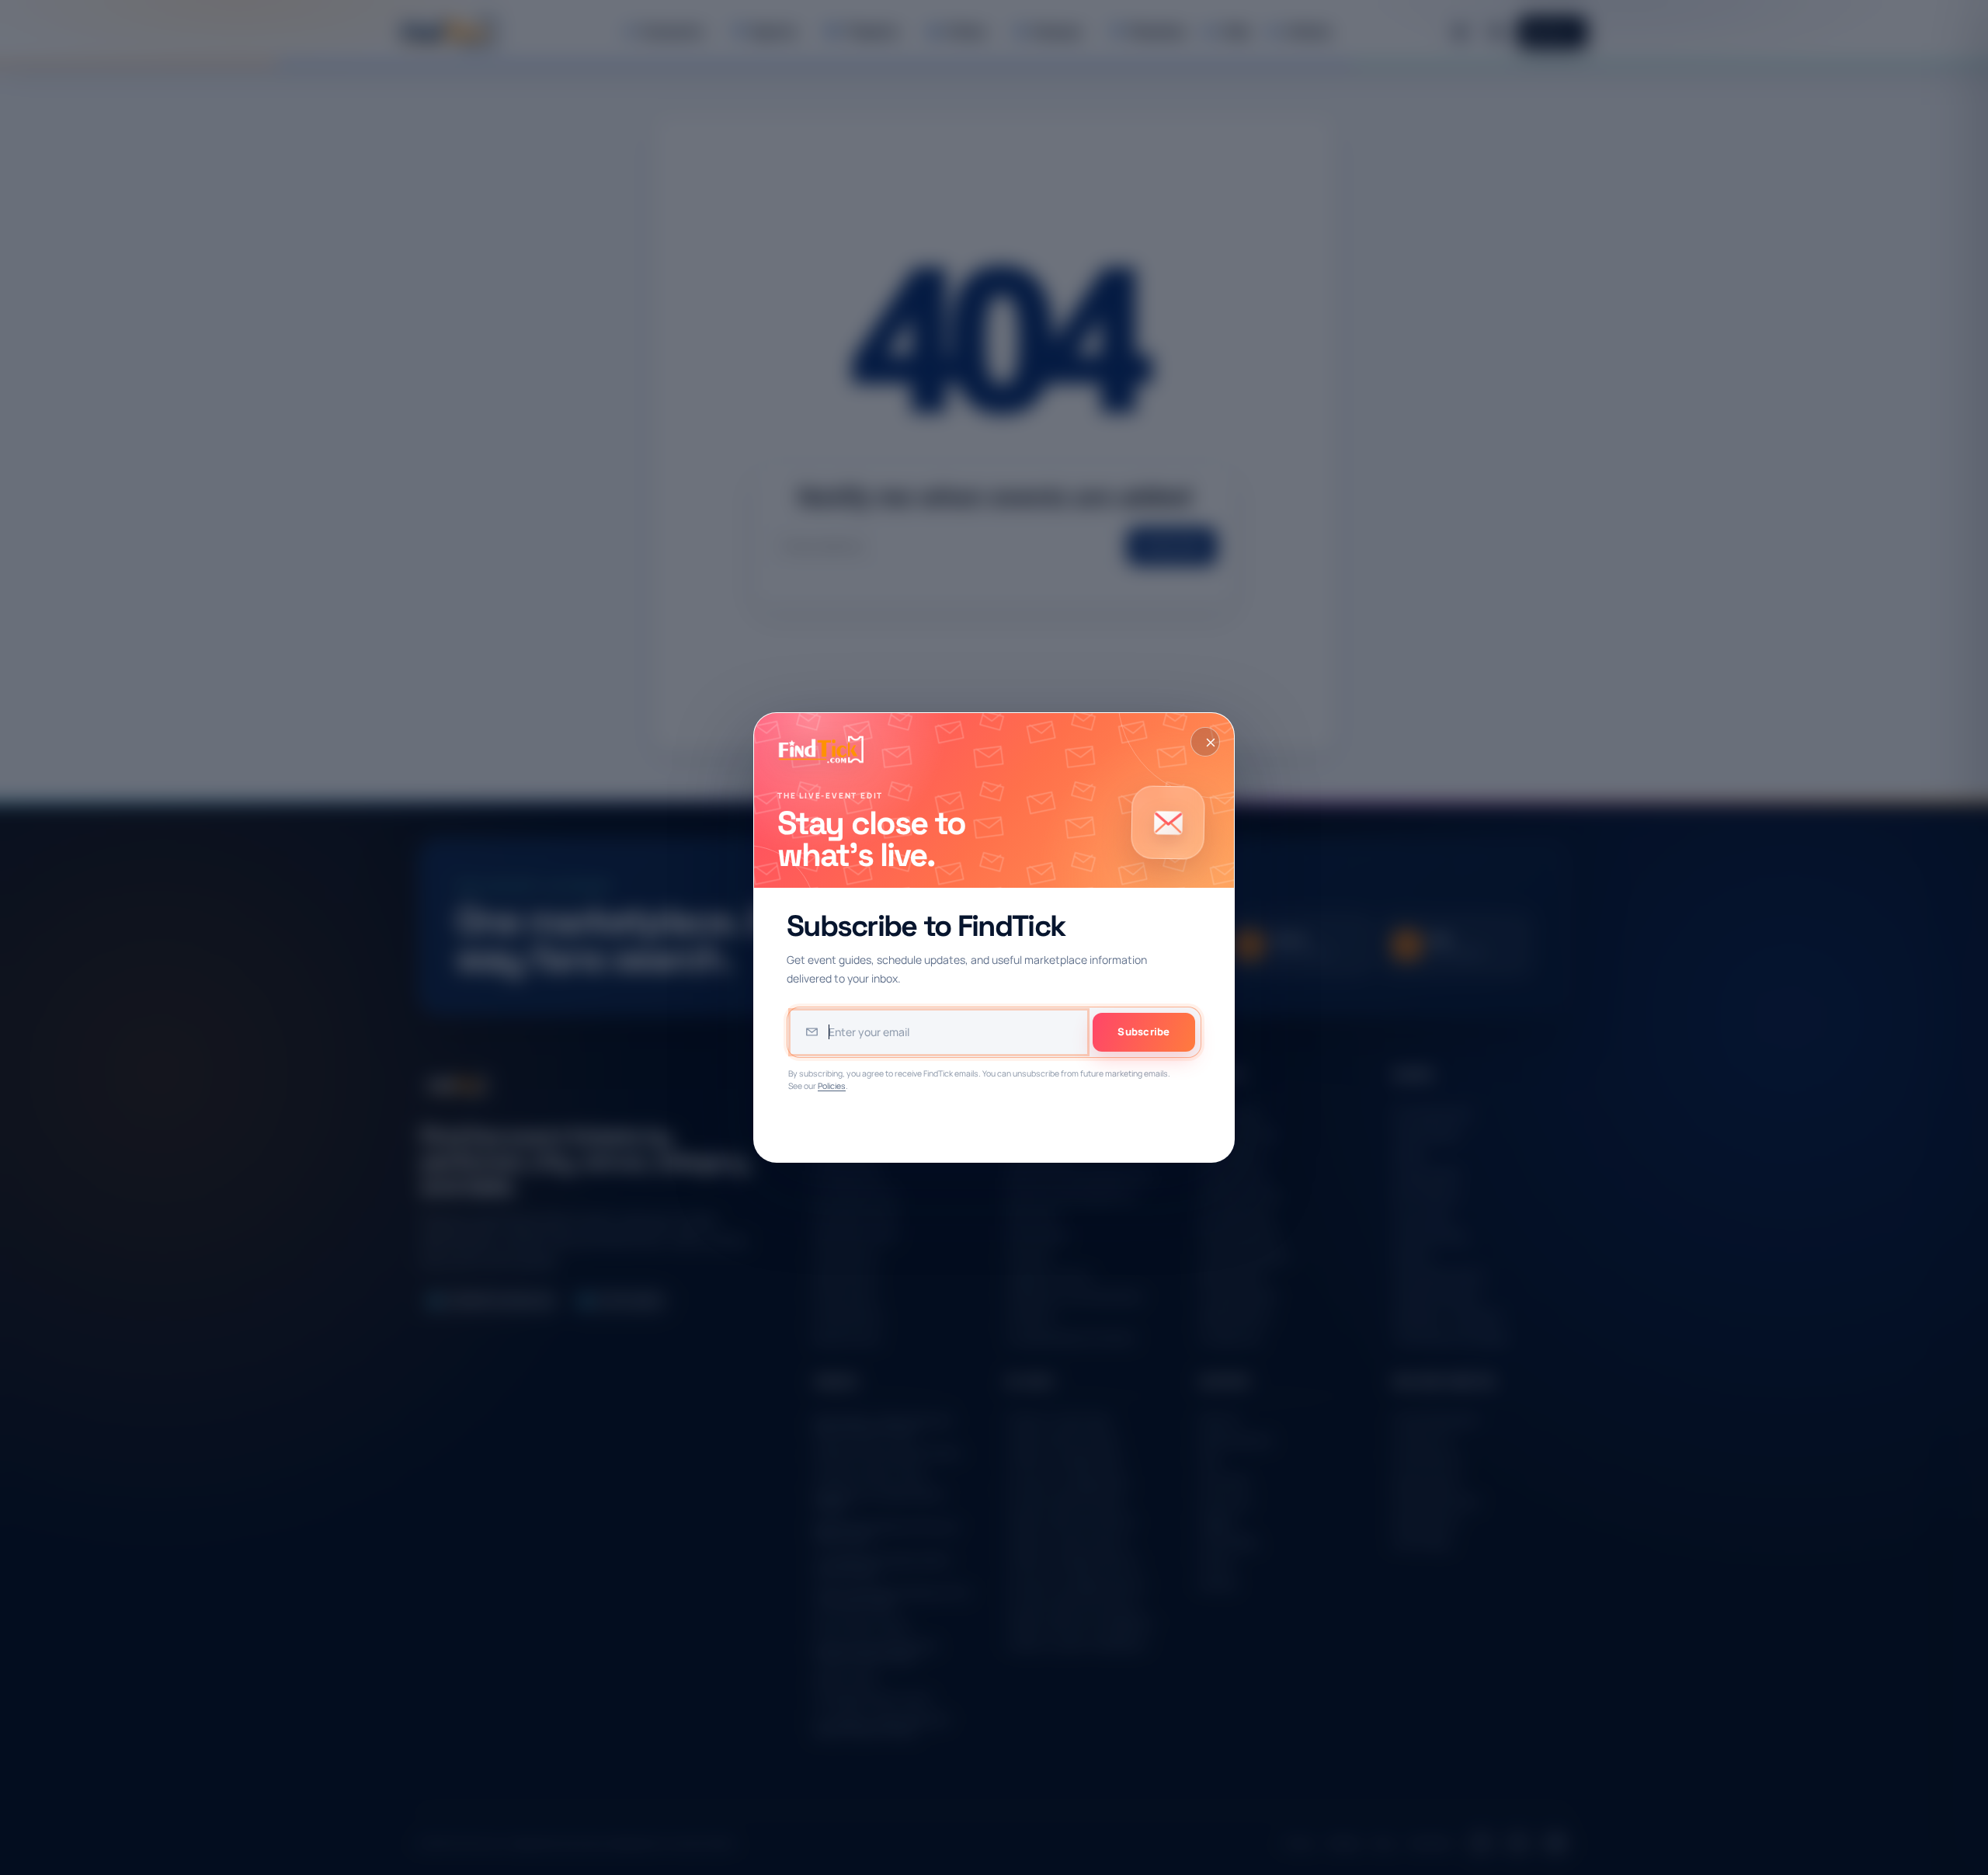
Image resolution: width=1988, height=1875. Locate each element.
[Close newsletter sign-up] (1205, 742)
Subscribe (1143, 1031)
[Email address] (939, 1032)
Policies (832, 1086)
